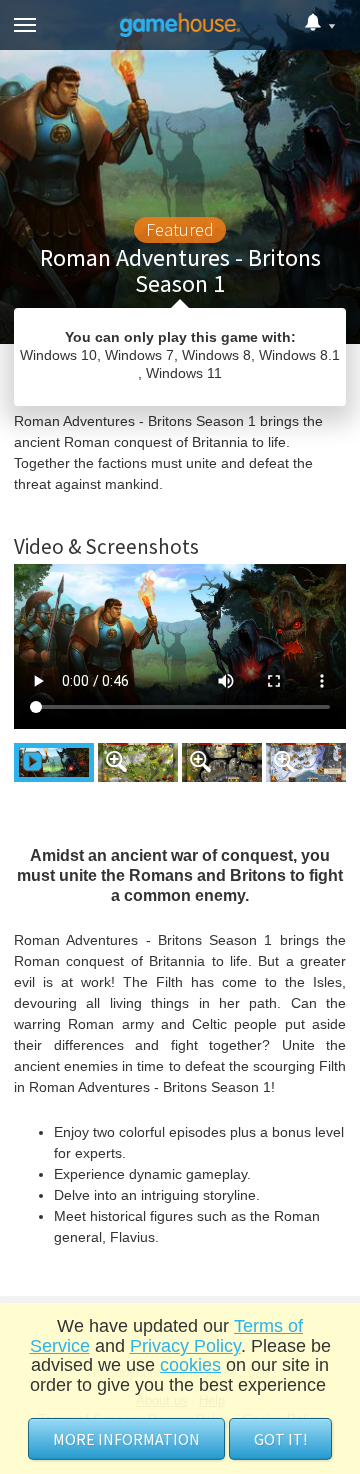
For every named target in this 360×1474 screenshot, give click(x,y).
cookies (190, 1365)
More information (126, 1439)
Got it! (280, 1439)
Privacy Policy (185, 1346)
